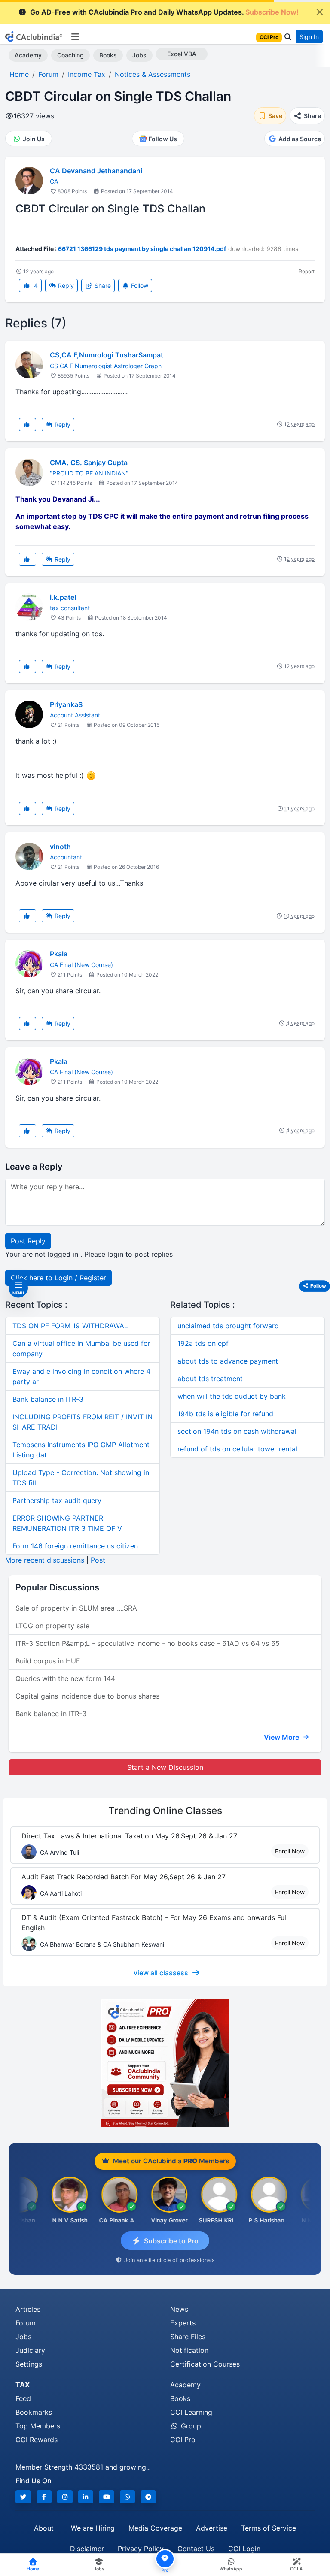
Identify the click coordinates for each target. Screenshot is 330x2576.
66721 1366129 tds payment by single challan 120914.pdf (142, 249)
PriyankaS (66, 704)
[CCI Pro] (165, 2063)
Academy (28, 55)
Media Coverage (155, 2528)
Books (108, 55)
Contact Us (196, 2549)
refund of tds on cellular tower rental (237, 1449)
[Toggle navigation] (75, 37)
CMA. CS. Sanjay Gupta (89, 463)
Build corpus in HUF (48, 1661)
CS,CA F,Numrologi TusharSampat (107, 355)
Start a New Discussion (165, 1767)
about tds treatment (210, 1379)
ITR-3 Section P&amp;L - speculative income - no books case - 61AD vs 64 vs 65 (148, 1643)
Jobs (139, 55)
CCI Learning (191, 2412)
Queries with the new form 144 (65, 1678)
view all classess (161, 1973)
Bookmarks (34, 2412)
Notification (189, 2350)
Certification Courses (205, 2364)
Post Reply (28, 1241)
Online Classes (165, 1810)
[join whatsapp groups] (128, 2497)
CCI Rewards (37, 2440)
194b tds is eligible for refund (225, 1414)
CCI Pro (183, 2440)
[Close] (320, 12)
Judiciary (30, 2350)
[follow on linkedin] (86, 2497)
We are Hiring (93, 2528)
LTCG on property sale (52, 1626)
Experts (183, 2323)
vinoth (60, 847)
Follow (139, 286)
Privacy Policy (141, 2549)
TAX (23, 2385)
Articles (28, 2309)
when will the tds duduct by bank (232, 1396)
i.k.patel (63, 597)
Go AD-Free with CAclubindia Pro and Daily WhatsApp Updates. (164, 12)
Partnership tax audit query (57, 1500)
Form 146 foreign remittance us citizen (75, 1546)
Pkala (59, 954)
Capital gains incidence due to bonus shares (87, 1696)
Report (307, 271)
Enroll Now (290, 1851)
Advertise (212, 2528)
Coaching (70, 55)
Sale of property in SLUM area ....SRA (76, 1608)
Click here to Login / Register (58, 1278)
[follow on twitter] (23, 2497)
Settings (29, 2364)
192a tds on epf (203, 1343)
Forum (26, 2323)
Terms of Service (269, 2528)
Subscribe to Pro (171, 2241)
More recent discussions (45, 1560)
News (179, 2309)
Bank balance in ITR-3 (48, 1399)
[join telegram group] (148, 2497)
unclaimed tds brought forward (228, 1326)
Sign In (309, 37)
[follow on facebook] (44, 2497)
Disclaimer (87, 2549)
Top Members (38, 2426)
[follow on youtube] (107, 2497)
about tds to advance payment (228, 1361)
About (44, 2528)
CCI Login (244, 2549)
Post (98, 1560)
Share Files (188, 2337)
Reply (65, 286)
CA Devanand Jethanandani (96, 171)
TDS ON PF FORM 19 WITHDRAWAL (70, 1326)
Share (102, 286)
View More (282, 1737)
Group (190, 2426)
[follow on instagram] (65, 2497)
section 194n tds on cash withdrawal (237, 1431)
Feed (23, 2398)
